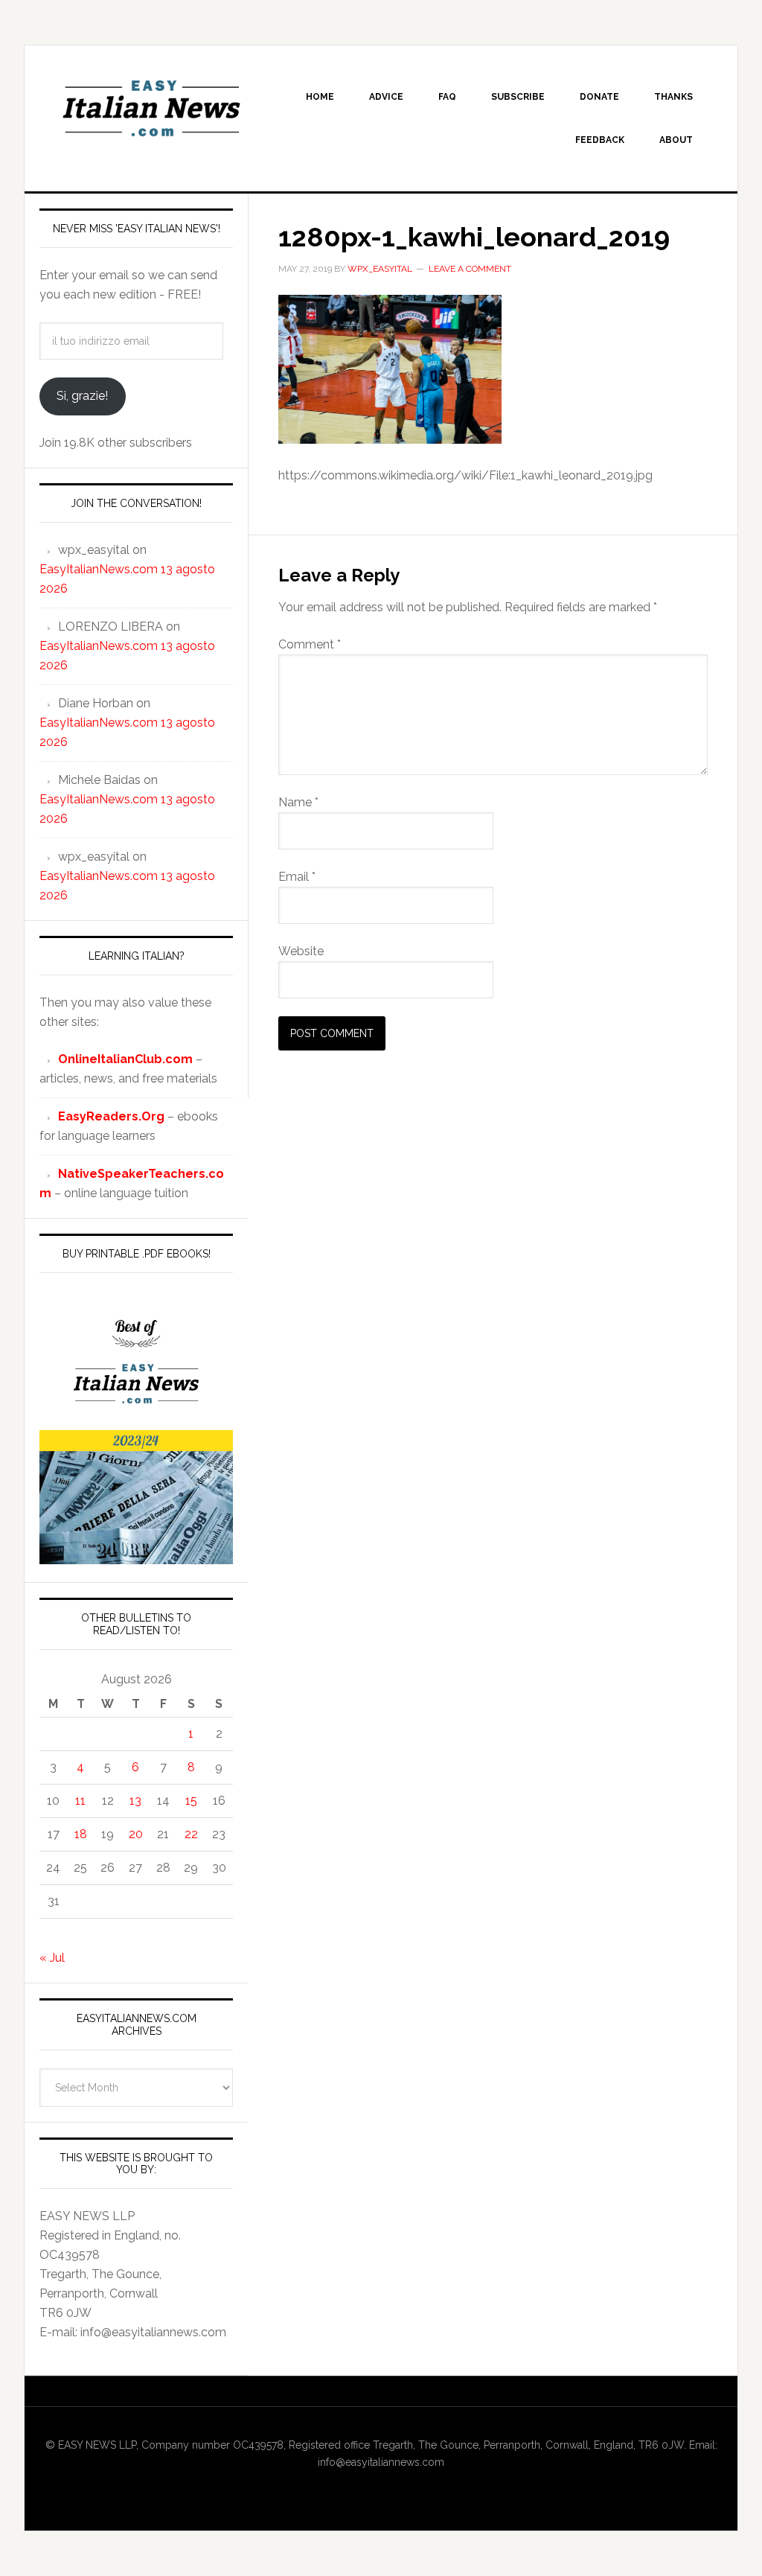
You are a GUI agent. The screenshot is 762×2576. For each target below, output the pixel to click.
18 (81, 1834)
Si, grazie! (82, 396)
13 (135, 1801)
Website (301, 951)
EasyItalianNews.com (151, 109)
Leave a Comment (470, 269)
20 (136, 1834)
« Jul (52, 1958)
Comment (310, 644)
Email (297, 877)
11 (80, 1801)
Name (298, 802)
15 (191, 1801)
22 (191, 1834)
